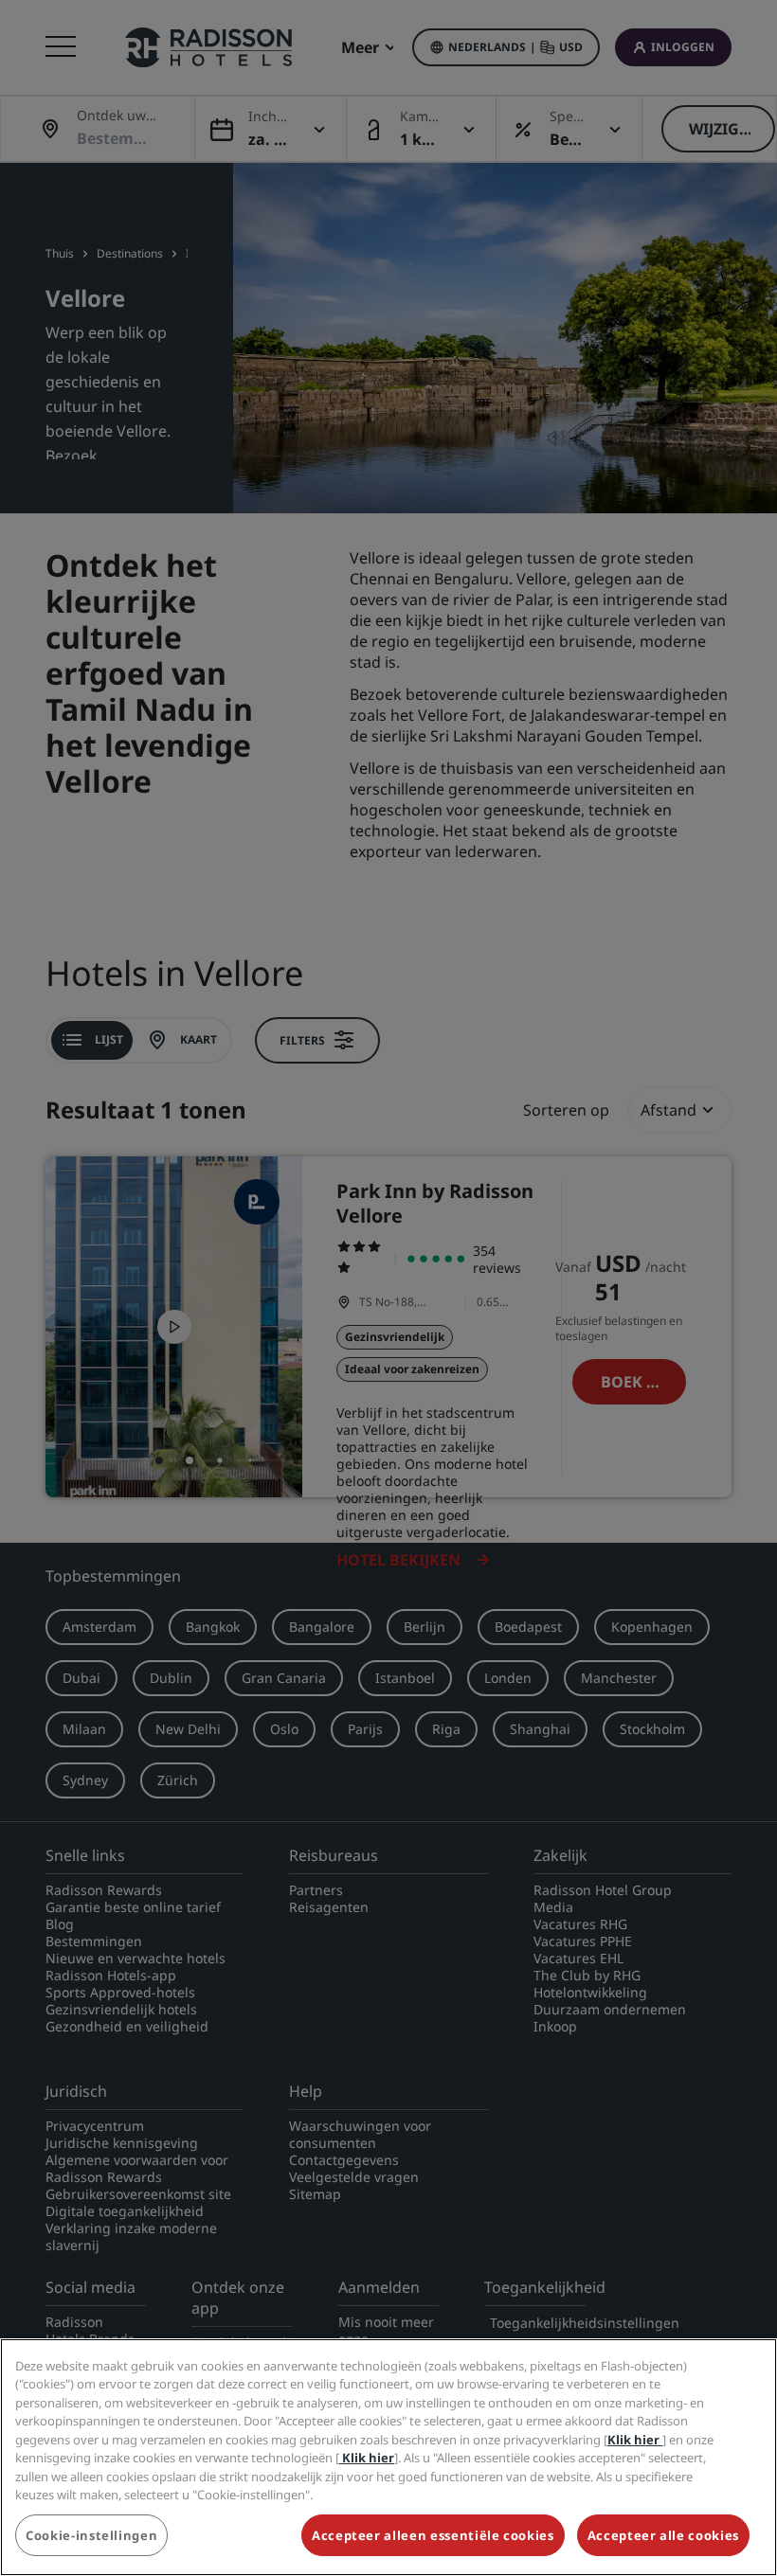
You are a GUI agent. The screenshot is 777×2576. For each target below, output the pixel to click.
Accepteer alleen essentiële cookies (433, 2535)
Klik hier (635, 2440)
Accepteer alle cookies (663, 2535)
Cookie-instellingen (91, 2535)
